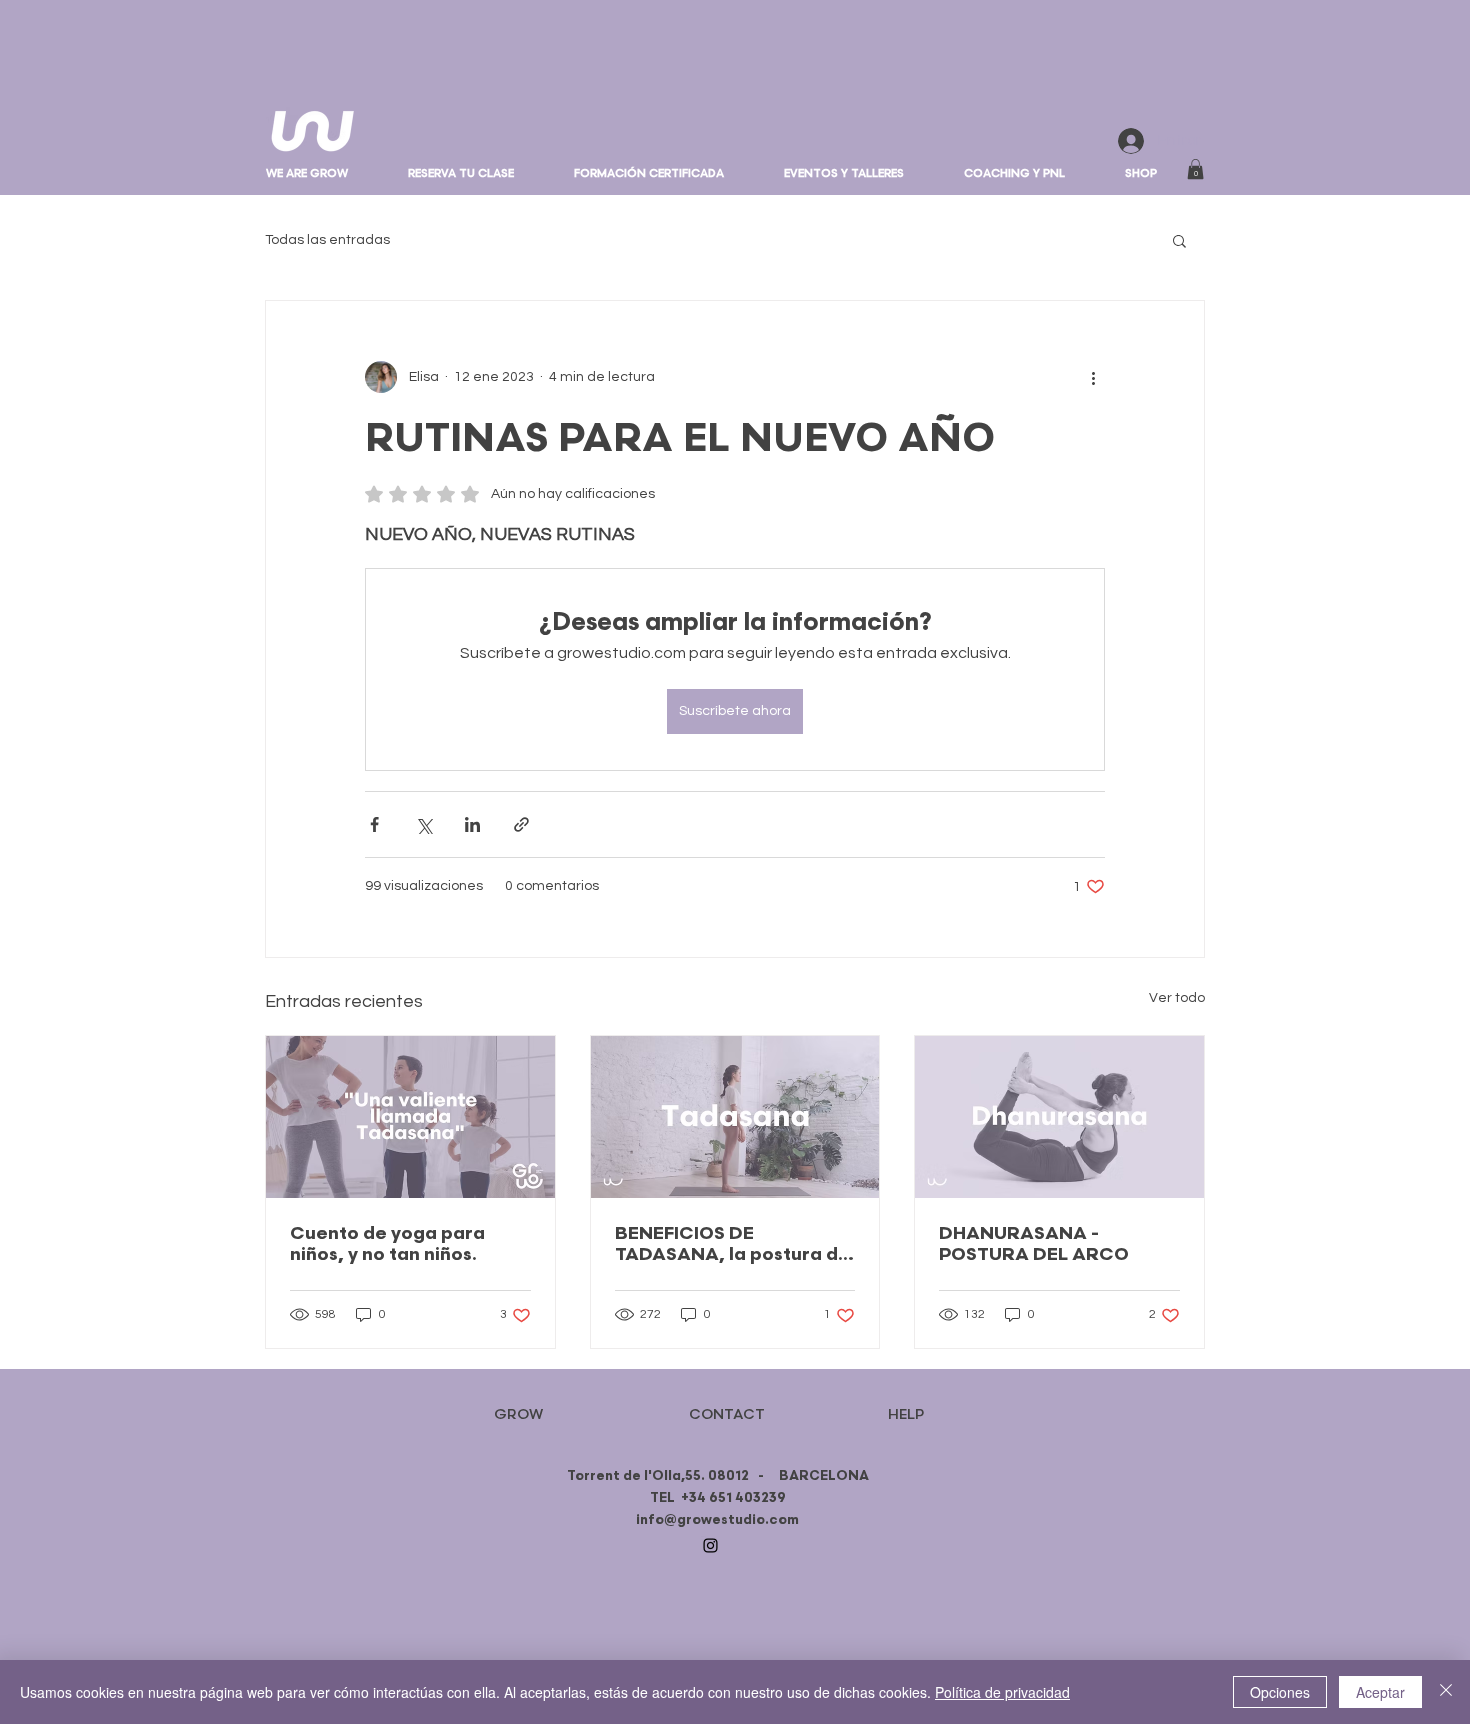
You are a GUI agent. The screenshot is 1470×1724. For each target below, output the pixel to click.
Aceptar (1380, 1692)
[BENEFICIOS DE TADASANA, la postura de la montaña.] (735, 1117)
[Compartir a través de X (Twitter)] (423, 824)
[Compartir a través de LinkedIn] (472, 824)
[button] (844, 174)
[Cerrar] (1446, 1692)
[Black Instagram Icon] (710, 1545)
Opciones (1280, 1692)
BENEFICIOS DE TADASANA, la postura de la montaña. (732, 1244)
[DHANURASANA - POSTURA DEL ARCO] (1059, 1117)
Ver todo (1177, 998)
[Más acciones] (1093, 377)
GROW (518, 1414)
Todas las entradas (327, 240)
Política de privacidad (1002, 1692)
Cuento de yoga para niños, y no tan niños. (387, 1244)
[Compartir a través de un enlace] (521, 824)
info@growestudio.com (717, 1520)
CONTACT (727, 1414)
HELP (906, 1414)
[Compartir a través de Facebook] (374, 824)
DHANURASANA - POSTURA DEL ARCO (1034, 1244)
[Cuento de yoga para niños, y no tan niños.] (410, 1117)
